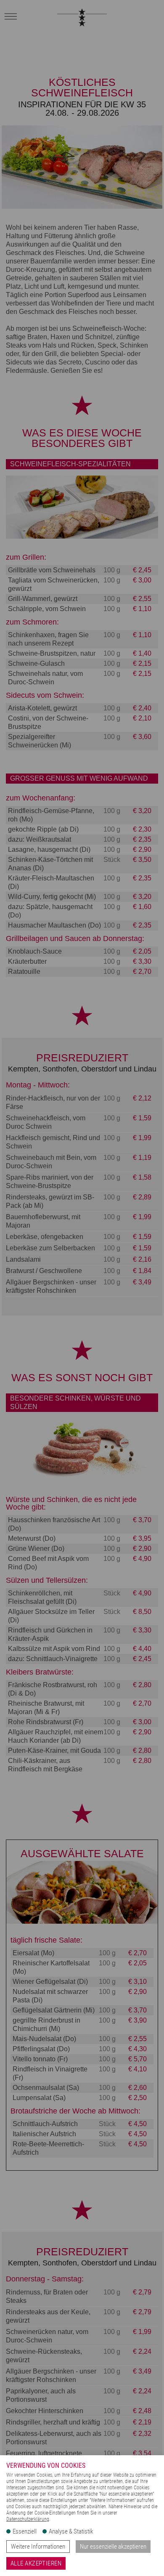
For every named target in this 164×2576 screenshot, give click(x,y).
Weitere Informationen (38, 2547)
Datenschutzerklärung (28, 2519)
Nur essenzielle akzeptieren (113, 2547)
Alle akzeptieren (36, 2563)
